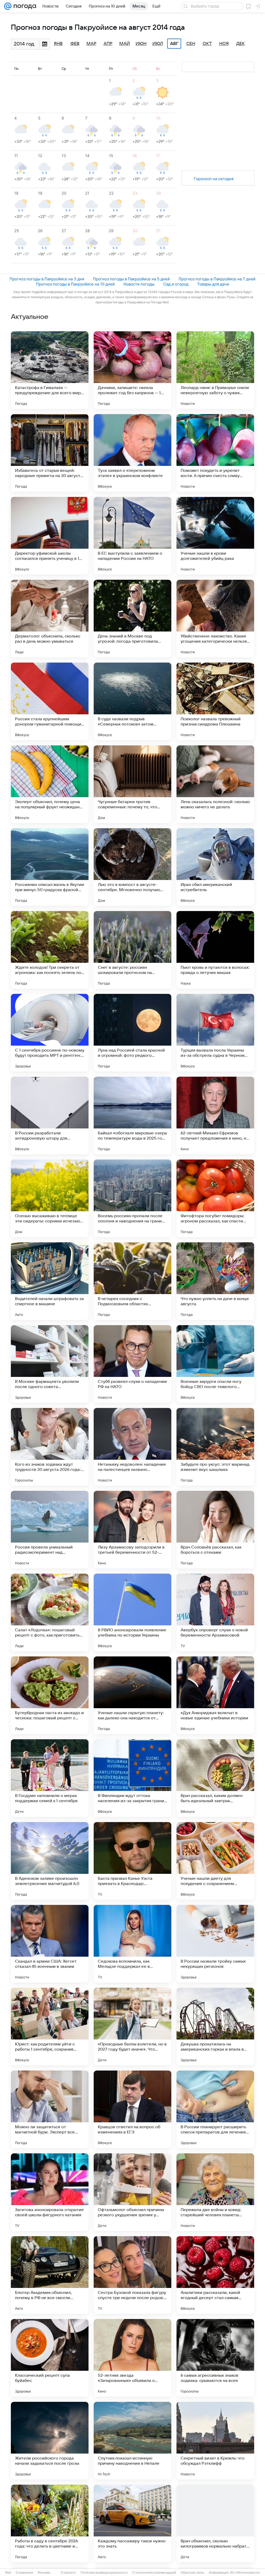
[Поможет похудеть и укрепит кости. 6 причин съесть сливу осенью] (215, 453)
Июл (158, 44)
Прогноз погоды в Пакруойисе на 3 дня (47, 279)
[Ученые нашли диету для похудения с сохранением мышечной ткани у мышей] (215, 1861)
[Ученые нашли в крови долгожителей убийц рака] (215, 536)
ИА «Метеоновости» (245, 2573)
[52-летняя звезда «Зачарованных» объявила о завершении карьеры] (132, 2358)
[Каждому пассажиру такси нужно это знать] (132, 2523)
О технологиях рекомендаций (154, 2573)
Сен (191, 44)
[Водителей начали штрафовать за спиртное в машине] (50, 1281)
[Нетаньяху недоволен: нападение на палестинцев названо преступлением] (132, 1447)
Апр (108, 44)
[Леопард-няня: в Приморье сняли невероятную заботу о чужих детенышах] (215, 370)
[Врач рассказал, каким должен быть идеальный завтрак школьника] (215, 1778)
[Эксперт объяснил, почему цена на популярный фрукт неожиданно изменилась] (50, 784)
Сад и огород (176, 284)
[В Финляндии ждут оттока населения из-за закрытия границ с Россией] (132, 1778)
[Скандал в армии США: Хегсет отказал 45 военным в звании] (50, 1944)
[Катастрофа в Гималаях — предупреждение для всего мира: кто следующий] (50, 370)
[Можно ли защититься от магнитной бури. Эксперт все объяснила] (50, 2109)
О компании (24, 2573)
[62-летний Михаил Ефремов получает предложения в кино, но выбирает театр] (215, 1115)
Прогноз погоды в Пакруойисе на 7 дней (217, 279)
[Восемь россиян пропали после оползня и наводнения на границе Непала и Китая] (132, 1198)
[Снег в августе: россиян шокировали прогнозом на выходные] (132, 950)
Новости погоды (139, 284)
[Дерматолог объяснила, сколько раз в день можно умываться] (50, 619)
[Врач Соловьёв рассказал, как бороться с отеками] (215, 1530)
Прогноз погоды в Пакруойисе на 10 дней (75, 284)
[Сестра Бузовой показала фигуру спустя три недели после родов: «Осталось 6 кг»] (132, 2275)
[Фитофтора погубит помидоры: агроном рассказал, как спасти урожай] (215, 1198)
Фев (75, 44)
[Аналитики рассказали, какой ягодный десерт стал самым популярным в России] (215, 2275)
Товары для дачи (213, 284)
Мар (91, 44)
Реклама (44, 2573)
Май (125, 44)
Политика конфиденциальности (104, 2573)
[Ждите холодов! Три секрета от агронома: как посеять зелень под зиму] (50, 950)
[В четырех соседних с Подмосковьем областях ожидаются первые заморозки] (132, 1281)
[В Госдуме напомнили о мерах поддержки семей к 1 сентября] (50, 1778)
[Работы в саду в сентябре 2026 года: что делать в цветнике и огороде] (50, 2523)
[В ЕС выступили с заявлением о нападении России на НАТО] (132, 536)
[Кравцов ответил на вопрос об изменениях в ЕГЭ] (132, 2109)
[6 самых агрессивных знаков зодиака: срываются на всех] (215, 2358)
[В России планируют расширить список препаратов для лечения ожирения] (215, 2109)
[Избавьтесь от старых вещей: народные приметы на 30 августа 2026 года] (50, 453)
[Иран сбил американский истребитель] (215, 867)
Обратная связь (192, 2573)
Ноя (224, 44)
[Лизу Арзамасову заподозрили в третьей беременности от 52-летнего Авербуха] (132, 1530)
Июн (141, 44)
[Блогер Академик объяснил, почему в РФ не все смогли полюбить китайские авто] (50, 2275)
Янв (58, 44)
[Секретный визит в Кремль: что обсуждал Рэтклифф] (215, 2441)
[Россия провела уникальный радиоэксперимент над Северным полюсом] (50, 1530)
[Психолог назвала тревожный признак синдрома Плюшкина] (215, 701)
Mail (8, 2573)
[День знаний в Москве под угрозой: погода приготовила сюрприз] (132, 619)
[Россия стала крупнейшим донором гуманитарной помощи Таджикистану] (50, 701)
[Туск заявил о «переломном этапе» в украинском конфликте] (132, 453)
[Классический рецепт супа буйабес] (50, 2358)
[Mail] (8, 6)
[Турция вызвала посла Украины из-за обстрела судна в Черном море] (215, 1033)
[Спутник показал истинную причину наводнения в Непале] (132, 2441)
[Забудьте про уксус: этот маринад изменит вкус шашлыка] (215, 1447)
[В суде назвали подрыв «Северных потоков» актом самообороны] (132, 701)
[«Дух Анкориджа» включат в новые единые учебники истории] (215, 1695)
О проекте (68, 2573)
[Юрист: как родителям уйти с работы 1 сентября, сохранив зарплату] (50, 2027)
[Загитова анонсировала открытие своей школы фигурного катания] (50, 2192)
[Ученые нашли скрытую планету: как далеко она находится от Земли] (132, 1695)
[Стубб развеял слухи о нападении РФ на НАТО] (132, 1364)
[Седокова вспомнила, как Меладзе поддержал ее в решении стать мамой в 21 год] (132, 1944)
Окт (207, 44)
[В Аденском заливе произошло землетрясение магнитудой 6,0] (50, 1861)
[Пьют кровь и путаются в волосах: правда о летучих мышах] (215, 950)
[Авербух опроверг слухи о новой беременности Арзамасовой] (215, 1612)
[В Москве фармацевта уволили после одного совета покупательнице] (50, 1364)
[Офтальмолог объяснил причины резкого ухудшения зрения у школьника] (132, 2192)
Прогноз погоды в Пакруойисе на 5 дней (131, 279)
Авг (174, 44)
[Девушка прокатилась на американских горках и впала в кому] (215, 2027)
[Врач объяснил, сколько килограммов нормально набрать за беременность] (215, 2523)
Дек (241, 44)
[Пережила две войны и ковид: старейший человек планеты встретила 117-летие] (215, 2192)
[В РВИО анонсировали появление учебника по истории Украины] (132, 1612)
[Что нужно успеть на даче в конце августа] (215, 1281)
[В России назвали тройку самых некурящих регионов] (215, 1944)
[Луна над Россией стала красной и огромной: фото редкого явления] (132, 1033)
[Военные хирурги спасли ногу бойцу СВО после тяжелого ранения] (215, 1364)
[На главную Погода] (24, 6)
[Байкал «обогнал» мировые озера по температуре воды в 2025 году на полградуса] (132, 1115)
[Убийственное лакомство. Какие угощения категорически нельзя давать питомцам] (215, 619)
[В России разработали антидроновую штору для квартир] (50, 1115)
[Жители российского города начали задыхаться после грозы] (50, 2441)
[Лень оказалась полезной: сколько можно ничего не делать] (215, 784)
